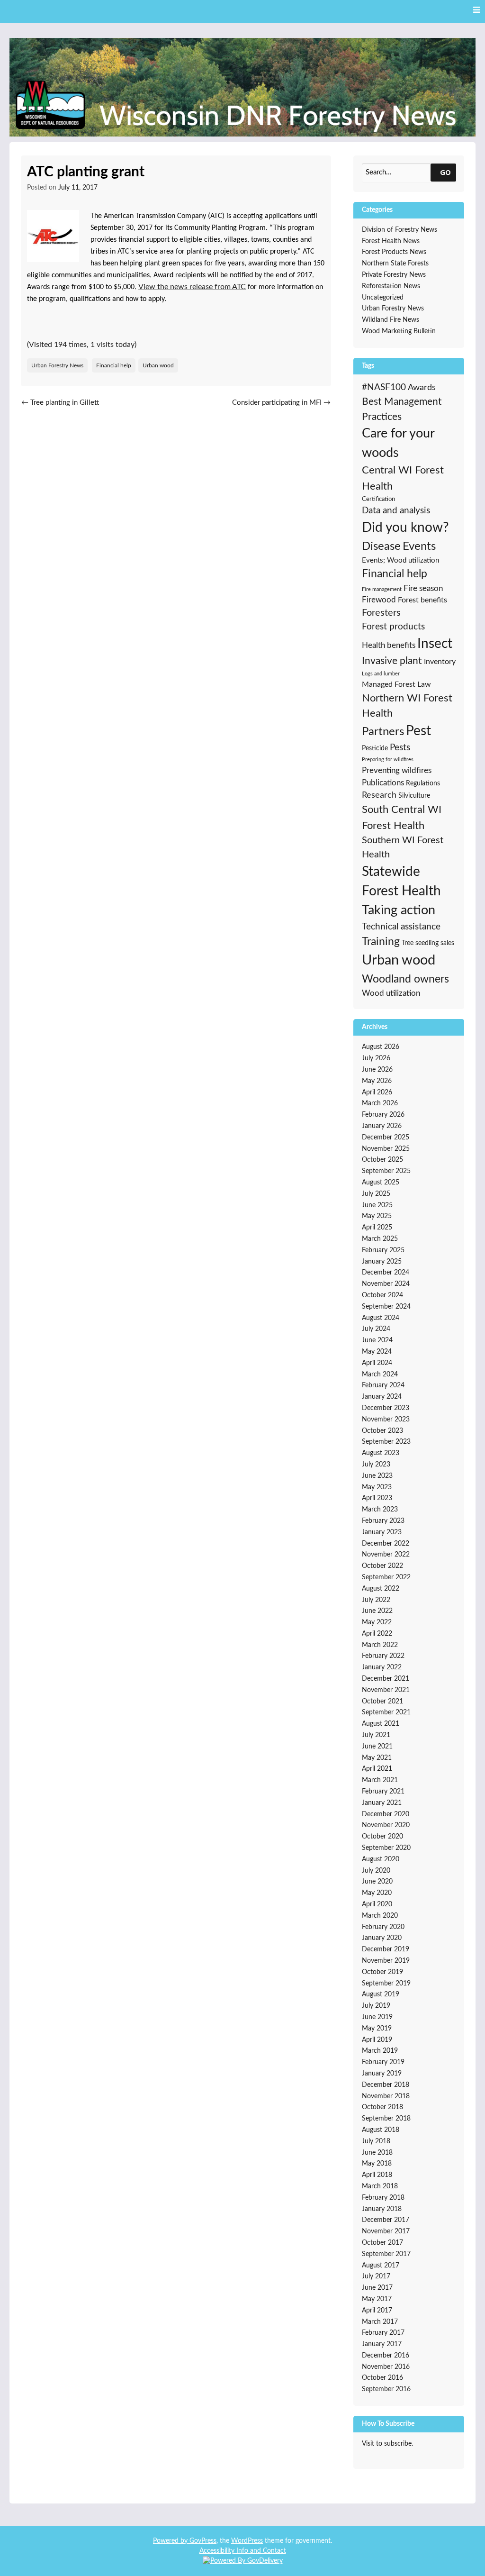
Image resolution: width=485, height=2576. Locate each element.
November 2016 (386, 2367)
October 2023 (382, 1431)
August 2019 (381, 1994)
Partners (383, 732)
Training (381, 942)
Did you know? (405, 528)
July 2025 (376, 1194)
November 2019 (386, 1961)
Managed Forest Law (396, 684)
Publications (383, 783)
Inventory (440, 662)
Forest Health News (391, 241)
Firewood (379, 600)
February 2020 (383, 1927)
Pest (418, 731)
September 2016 (386, 2389)
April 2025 (377, 1228)
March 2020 (380, 1916)
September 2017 (386, 2254)
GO (445, 172)
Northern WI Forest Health (407, 706)
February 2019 (383, 2062)
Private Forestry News (394, 275)
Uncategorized (383, 298)
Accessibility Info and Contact (243, 2551)
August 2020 (381, 1859)
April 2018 (377, 2175)
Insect (435, 644)
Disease (381, 546)
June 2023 (377, 1476)
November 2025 (386, 1149)
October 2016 (382, 2378)
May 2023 (377, 1487)
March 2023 (380, 1510)
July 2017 (376, 2276)
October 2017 (382, 2243)
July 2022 (376, 1600)
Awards (422, 388)
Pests (400, 748)
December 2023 (386, 1408)
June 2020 (377, 1882)
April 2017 (377, 2311)
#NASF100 (384, 387)
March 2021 (380, 1780)
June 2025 (377, 1205)
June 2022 (377, 1611)
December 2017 (386, 2220)
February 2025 (383, 1250)
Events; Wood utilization (400, 560)
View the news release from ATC (192, 287)
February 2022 (383, 1656)
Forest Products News (394, 252)
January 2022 (382, 1667)
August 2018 (381, 2130)
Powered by (171, 2541)
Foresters (381, 613)
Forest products (393, 627)
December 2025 (386, 1138)
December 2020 (386, 1814)
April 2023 (377, 1498)
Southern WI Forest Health (403, 847)
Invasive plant (392, 661)
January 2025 (382, 1262)
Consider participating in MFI (281, 403)
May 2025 (377, 1216)
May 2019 (377, 2029)
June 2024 (377, 1340)
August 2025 (381, 1183)
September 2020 (386, 1848)
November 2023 (386, 1420)
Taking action (399, 910)
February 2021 (383, 1792)
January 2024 (382, 1397)
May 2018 (377, 2164)
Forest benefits (422, 600)
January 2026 (382, 1126)
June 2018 (377, 2153)
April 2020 (377, 1904)
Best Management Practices (402, 409)
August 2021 (381, 1724)
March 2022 (380, 1645)
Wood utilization (391, 993)
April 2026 (377, 1092)
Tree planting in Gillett (60, 403)
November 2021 (386, 1690)
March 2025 (380, 1239)
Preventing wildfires (397, 770)
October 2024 (382, 1295)
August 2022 (381, 1589)
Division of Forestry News (400, 230)
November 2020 (386, 1825)
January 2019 (382, 2074)
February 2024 (383, 1385)
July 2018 (376, 2141)
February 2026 (383, 1115)
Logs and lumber (381, 674)
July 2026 (376, 1058)
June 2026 (377, 1070)
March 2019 (380, 2051)
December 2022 (386, 1544)
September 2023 (386, 1442)
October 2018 (382, 2107)
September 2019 (386, 1984)
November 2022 (386, 1555)
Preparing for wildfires (388, 760)
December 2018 (386, 2085)
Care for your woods (398, 443)
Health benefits (389, 645)
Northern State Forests (395, 264)
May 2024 (377, 1352)
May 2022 (377, 1622)
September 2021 (386, 1712)
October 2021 (382, 1702)
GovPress (203, 2541)
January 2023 (382, 1532)
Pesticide (375, 748)
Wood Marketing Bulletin (399, 331)
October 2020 (382, 1837)
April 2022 (377, 1634)
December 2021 (386, 1679)
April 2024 (377, 1363)
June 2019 (377, 2017)
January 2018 (382, 2209)
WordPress (247, 2541)
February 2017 (383, 2333)
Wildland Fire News (391, 320)
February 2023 (383, 1521)
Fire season (423, 588)
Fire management (382, 589)
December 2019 (386, 1949)
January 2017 (382, 2344)
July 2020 (376, 1871)
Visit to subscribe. (387, 2444)
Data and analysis (396, 511)
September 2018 (386, 2119)
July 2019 (376, 2006)
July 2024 (376, 1329)
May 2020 (377, 1893)
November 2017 (386, 2231)
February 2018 (383, 2198)
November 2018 (386, 2096)
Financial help (114, 365)
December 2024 (386, 1273)
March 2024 (380, 1374)
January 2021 (382, 1803)
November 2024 (386, 1284)
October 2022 (382, 1566)
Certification (378, 499)
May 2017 (377, 2299)
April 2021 (377, 1769)
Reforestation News (391, 286)
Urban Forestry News (57, 365)
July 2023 (376, 1465)
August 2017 (381, 2266)
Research (379, 795)
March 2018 (380, 2186)
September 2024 (386, 1307)
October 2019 (382, 1972)
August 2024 (381, 1318)
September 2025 (386, 1171)
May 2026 (377, 1081)
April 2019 (377, 2040)
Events (419, 546)
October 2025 (382, 1160)
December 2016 (386, 2356)
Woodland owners (405, 979)
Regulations (423, 783)
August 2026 (381, 1047)
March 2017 (380, 2322)
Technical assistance (401, 927)
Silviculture (414, 796)
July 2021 (376, 1735)
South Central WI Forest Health (402, 818)
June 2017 (377, 2288)
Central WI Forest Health (403, 478)
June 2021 (377, 1747)
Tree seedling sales (428, 943)
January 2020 (382, 1938)
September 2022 (386, 1577)
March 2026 (380, 1103)
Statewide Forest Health (401, 882)
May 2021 (377, 1758)
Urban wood (158, 365)
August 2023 (381, 1453)
